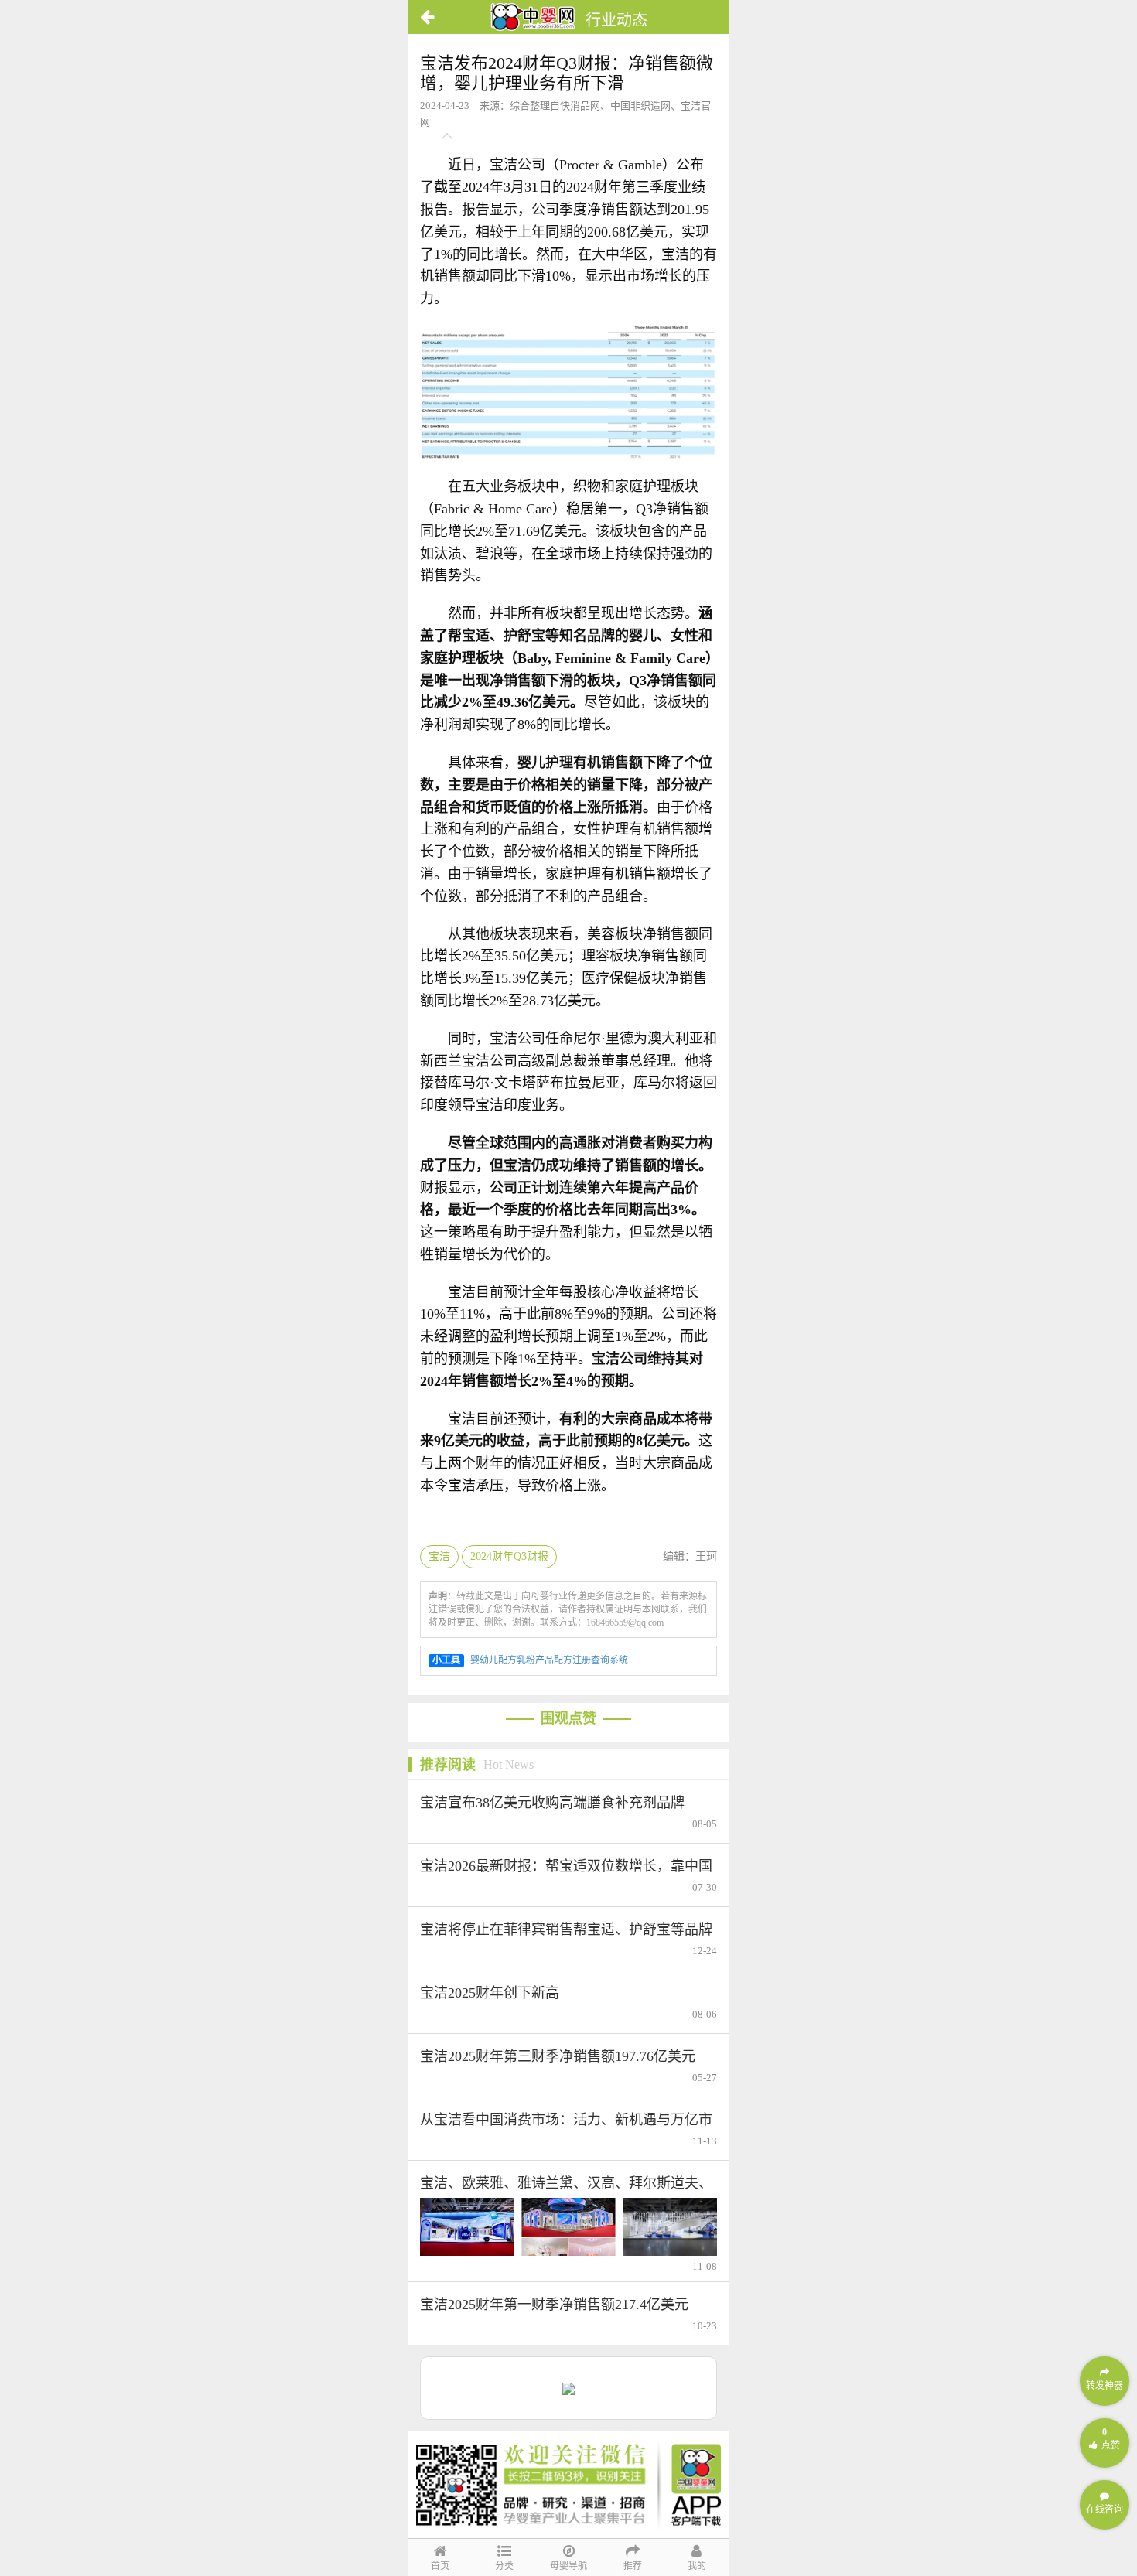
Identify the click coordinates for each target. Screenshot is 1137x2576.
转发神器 (1105, 2386)
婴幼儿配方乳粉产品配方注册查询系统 (549, 1660)
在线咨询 (1105, 2509)
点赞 (1111, 2439)
